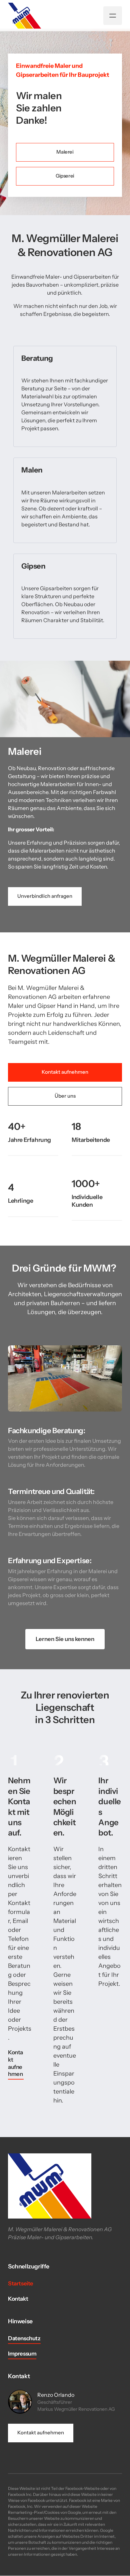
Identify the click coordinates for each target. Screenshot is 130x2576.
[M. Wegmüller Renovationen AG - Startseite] (25, 16)
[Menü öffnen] (113, 16)
